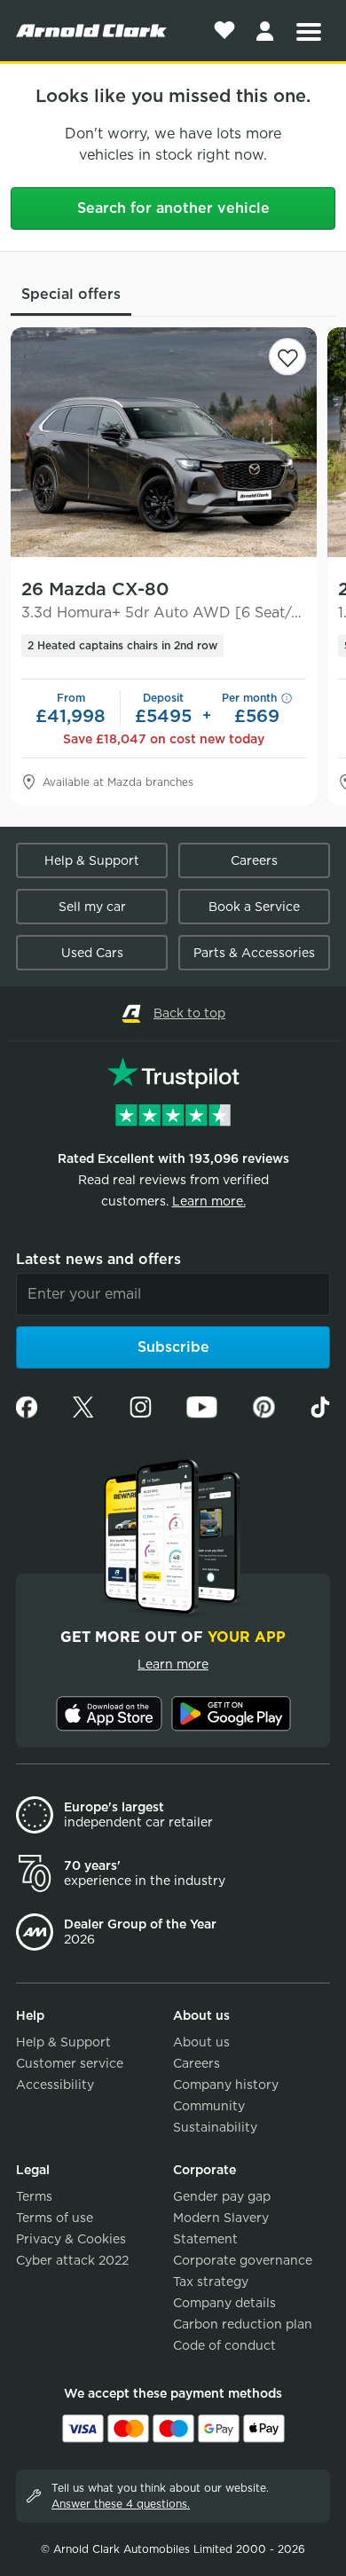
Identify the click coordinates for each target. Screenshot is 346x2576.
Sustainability (215, 2127)
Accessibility (55, 2085)
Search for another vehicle (173, 208)
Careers (254, 860)
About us (201, 2042)
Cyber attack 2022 (72, 2260)
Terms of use (55, 2218)
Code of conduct (224, 2345)
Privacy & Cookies (71, 2239)
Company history (226, 2085)
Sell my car (92, 907)
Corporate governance (243, 2260)
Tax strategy (211, 2281)
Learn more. (209, 1201)
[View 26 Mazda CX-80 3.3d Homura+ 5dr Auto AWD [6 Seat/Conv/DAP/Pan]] (164, 442)
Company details (224, 2303)
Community (209, 2106)
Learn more (173, 1664)
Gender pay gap (222, 2196)
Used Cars (92, 953)
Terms (34, 2196)
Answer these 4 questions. (121, 2504)
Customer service (70, 2063)
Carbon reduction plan (243, 2324)
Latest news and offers (98, 1259)
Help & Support (92, 860)
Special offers (71, 294)
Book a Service (254, 907)
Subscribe (173, 1347)
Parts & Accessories (254, 953)
